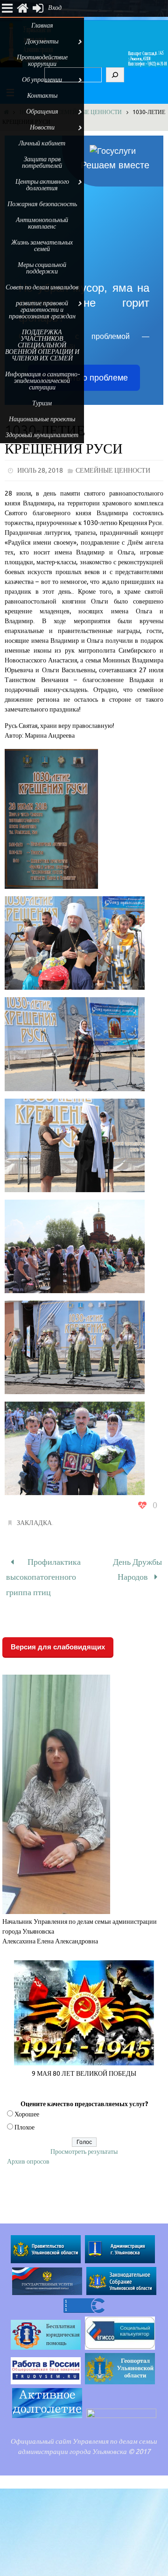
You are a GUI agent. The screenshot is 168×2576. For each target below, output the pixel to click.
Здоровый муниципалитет (42, 435)
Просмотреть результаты (84, 2144)
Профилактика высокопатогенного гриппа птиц (43, 1573)
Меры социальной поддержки (42, 268)
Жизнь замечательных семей (42, 246)
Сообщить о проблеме (84, 378)
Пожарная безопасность (42, 204)
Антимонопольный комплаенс (42, 223)
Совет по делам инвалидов (42, 287)
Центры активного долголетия (42, 185)
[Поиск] (115, 75)
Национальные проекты (42, 419)
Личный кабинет (42, 143)
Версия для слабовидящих (58, 1639)
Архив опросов (28, 2154)
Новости (42, 127)
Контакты (42, 96)
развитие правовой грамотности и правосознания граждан (42, 310)
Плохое (24, 2120)
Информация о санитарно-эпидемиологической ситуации (42, 381)
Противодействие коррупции (42, 61)
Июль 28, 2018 (40, 471)
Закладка (34, 1523)
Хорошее (27, 2107)
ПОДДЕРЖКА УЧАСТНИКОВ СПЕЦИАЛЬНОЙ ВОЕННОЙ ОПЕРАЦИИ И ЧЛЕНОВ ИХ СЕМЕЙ (42, 345)
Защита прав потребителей (42, 162)
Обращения (42, 112)
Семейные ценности (90, 112)
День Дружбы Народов (137, 1567)
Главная (42, 25)
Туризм (42, 403)
